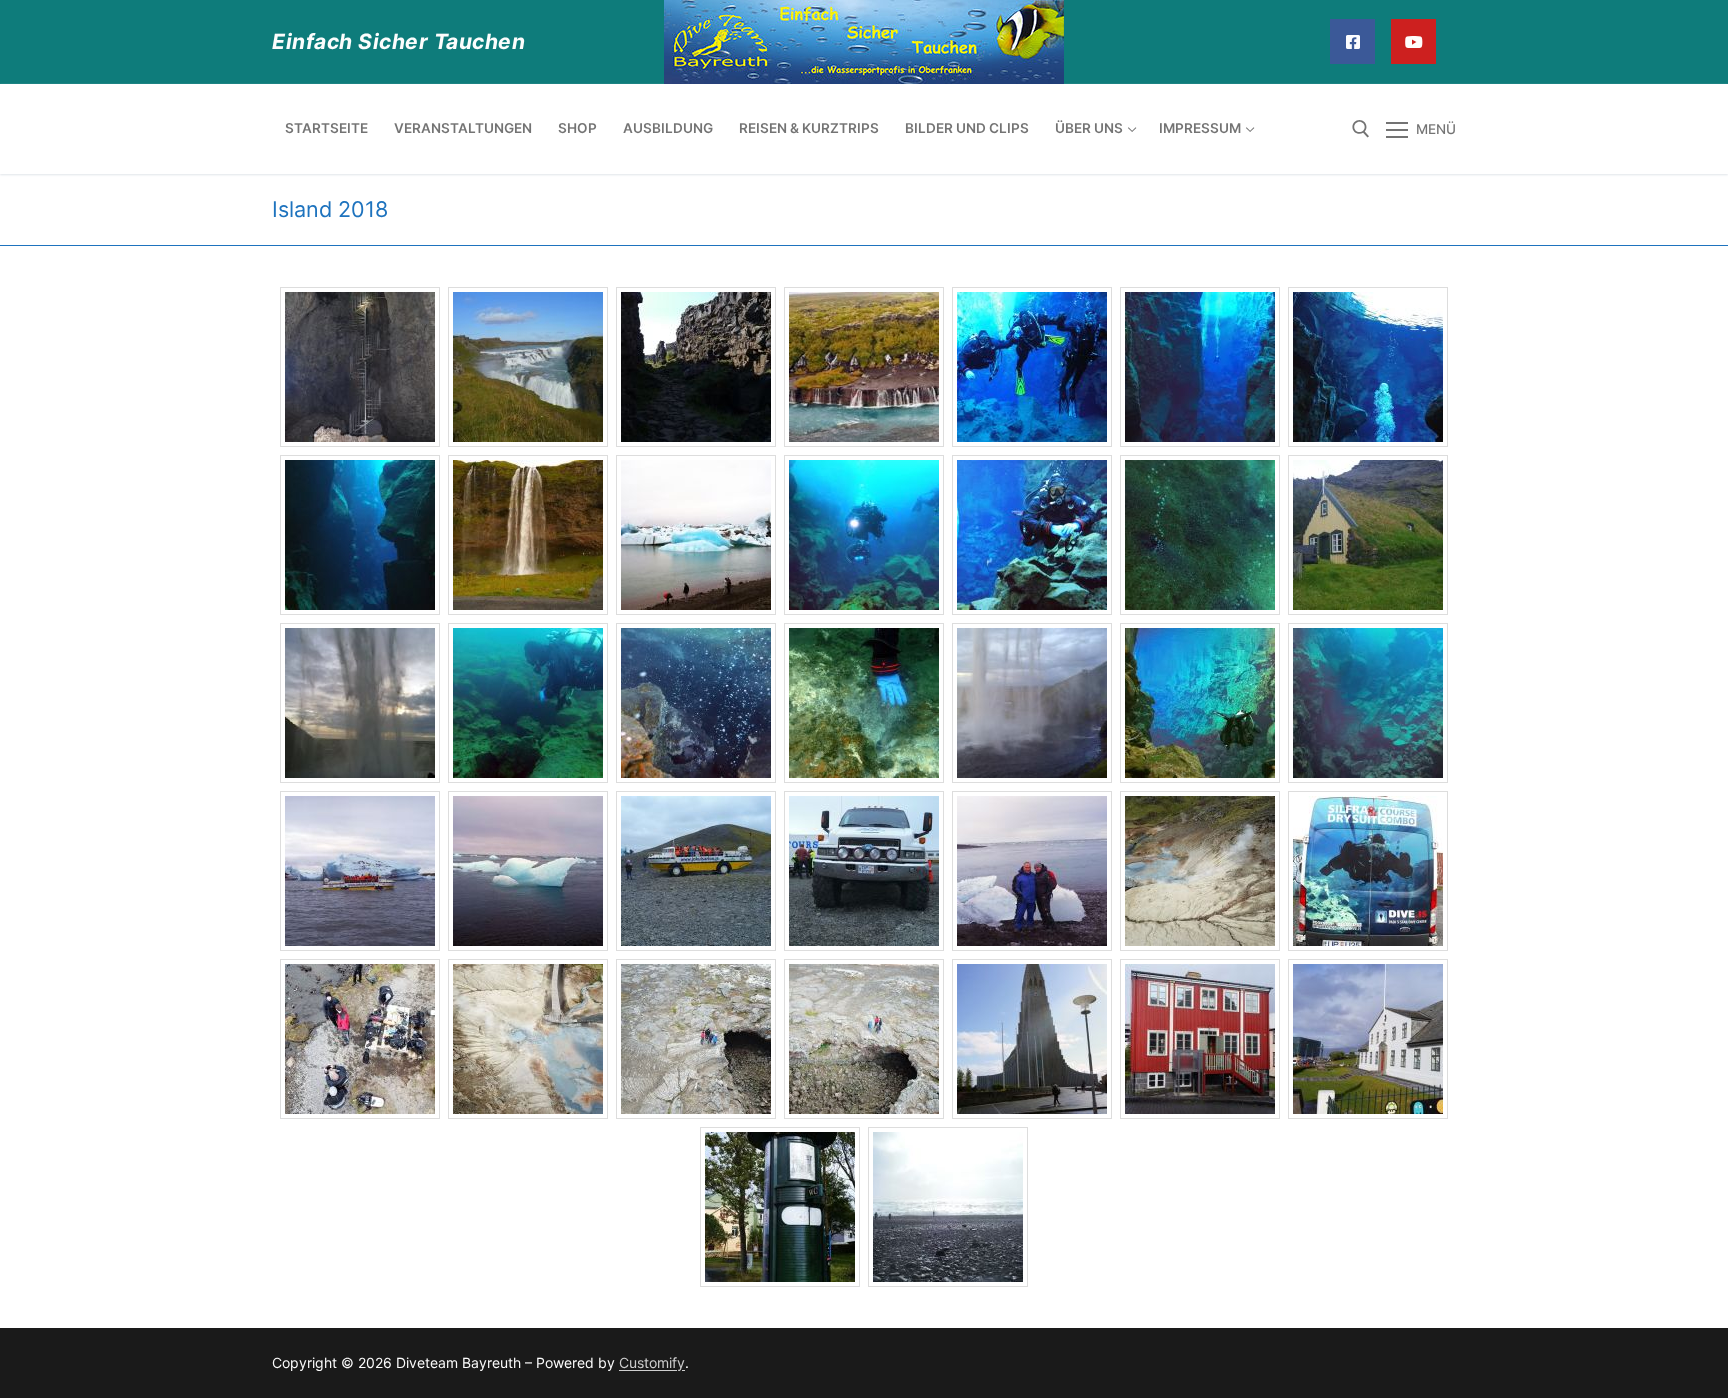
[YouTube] (1413, 41)
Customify (652, 1362)
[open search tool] (1361, 129)
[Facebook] (1352, 41)
